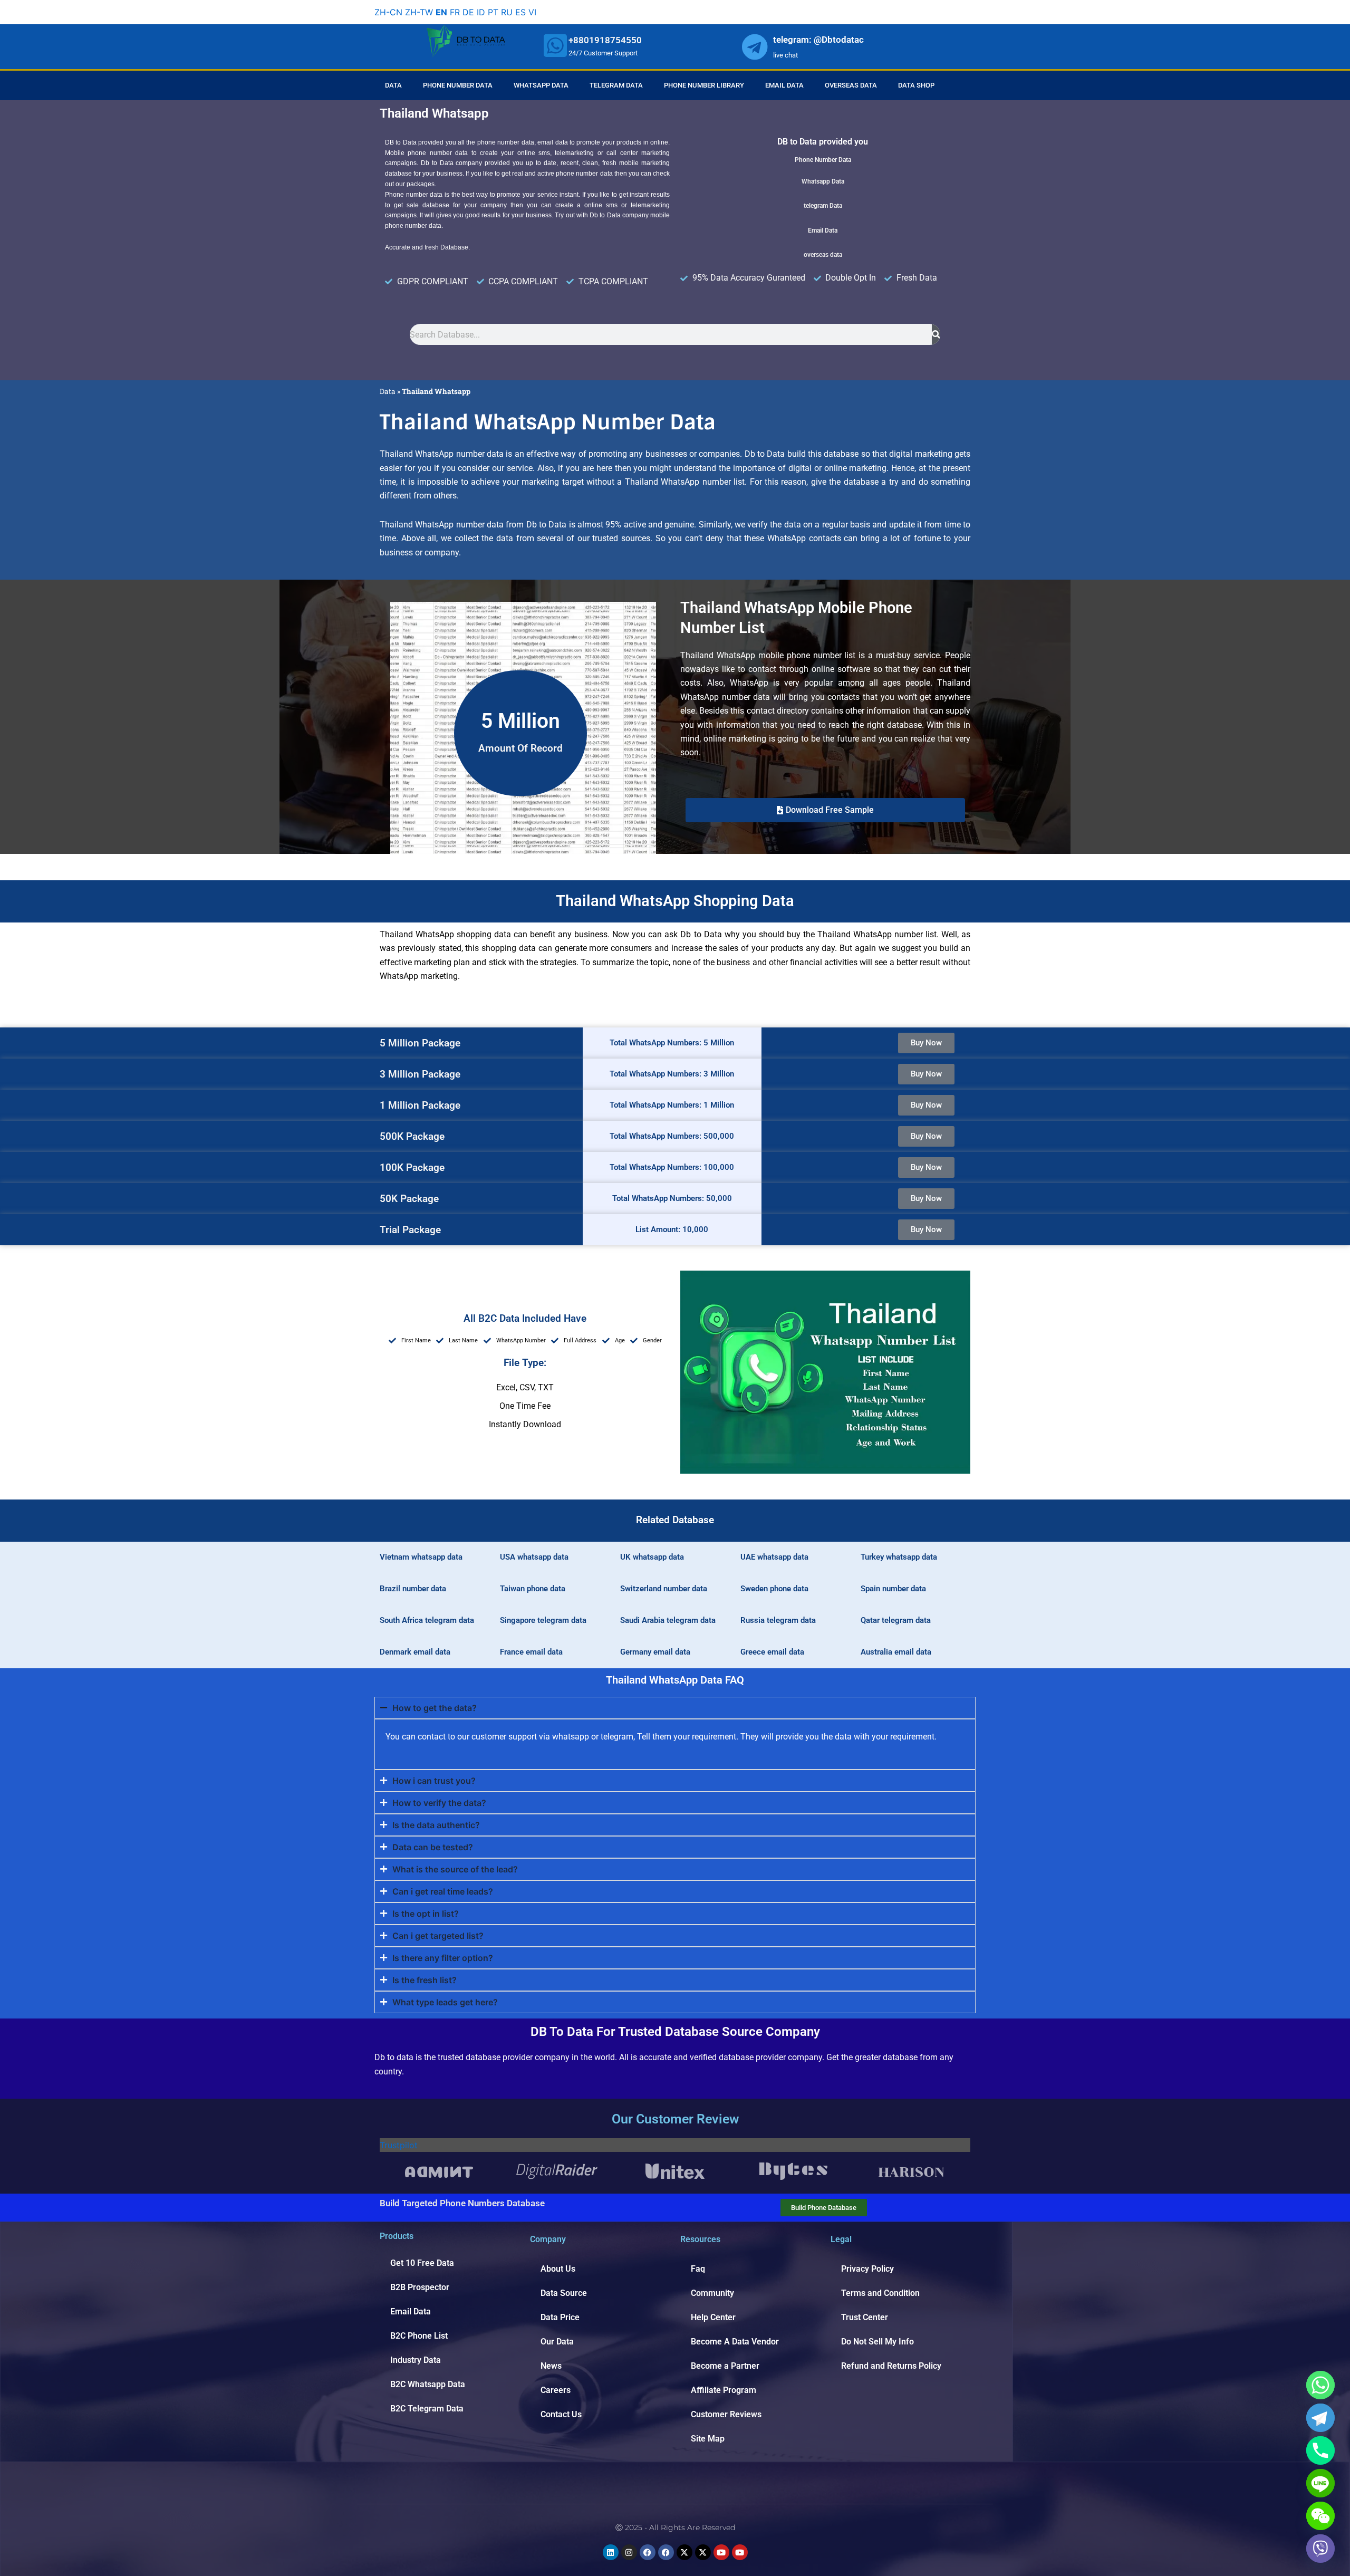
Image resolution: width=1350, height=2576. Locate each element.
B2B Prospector (420, 2287)
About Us (558, 2269)
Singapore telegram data (543, 1620)
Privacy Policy (867, 2269)
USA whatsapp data (534, 1557)
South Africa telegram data (427, 1620)
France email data (531, 1652)
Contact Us (561, 2414)
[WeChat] (1320, 2516)
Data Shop (916, 85)
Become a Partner (725, 2366)
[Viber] (1320, 2549)
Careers (556, 2390)
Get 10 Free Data (422, 2263)
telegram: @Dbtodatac (818, 40)
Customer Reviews (726, 2414)
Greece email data (772, 1652)
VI (532, 12)
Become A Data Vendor (735, 2342)
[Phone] (1320, 2450)
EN (441, 12)
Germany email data (655, 1652)
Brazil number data (413, 1589)
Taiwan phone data (533, 1589)
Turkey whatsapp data (899, 1557)
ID (481, 12)
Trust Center (865, 2317)
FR (455, 12)
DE (468, 12)
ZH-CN (388, 12)
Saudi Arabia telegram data (668, 1620)
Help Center (713, 2317)
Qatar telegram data (896, 1620)
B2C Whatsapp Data (428, 2384)
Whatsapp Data (541, 85)
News (551, 2366)
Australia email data (896, 1652)
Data (393, 85)
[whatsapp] (555, 45)
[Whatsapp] (1320, 2385)
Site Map (708, 2439)
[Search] (936, 334)
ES (520, 12)
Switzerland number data (664, 1589)
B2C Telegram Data (427, 2409)
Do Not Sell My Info (877, 2342)
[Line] (1320, 2483)
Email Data (784, 85)
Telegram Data (616, 85)
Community (712, 2293)
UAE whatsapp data (774, 1557)
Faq (698, 2269)
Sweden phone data (774, 1589)
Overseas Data (851, 85)
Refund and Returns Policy (891, 2366)
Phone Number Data (458, 85)
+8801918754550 (605, 40)
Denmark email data (415, 1652)
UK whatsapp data (652, 1557)
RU (507, 12)
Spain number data (893, 1589)
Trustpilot (399, 2145)
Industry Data (416, 2360)
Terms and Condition (880, 2293)
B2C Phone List (419, 2336)
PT (493, 12)
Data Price (560, 2317)
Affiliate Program (724, 2390)
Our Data (557, 2342)
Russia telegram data (778, 1620)
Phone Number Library (704, 85)
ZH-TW (419, 12)
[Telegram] (1320, 2418)
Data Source (564, 2293)
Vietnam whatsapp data (421, 1557)
